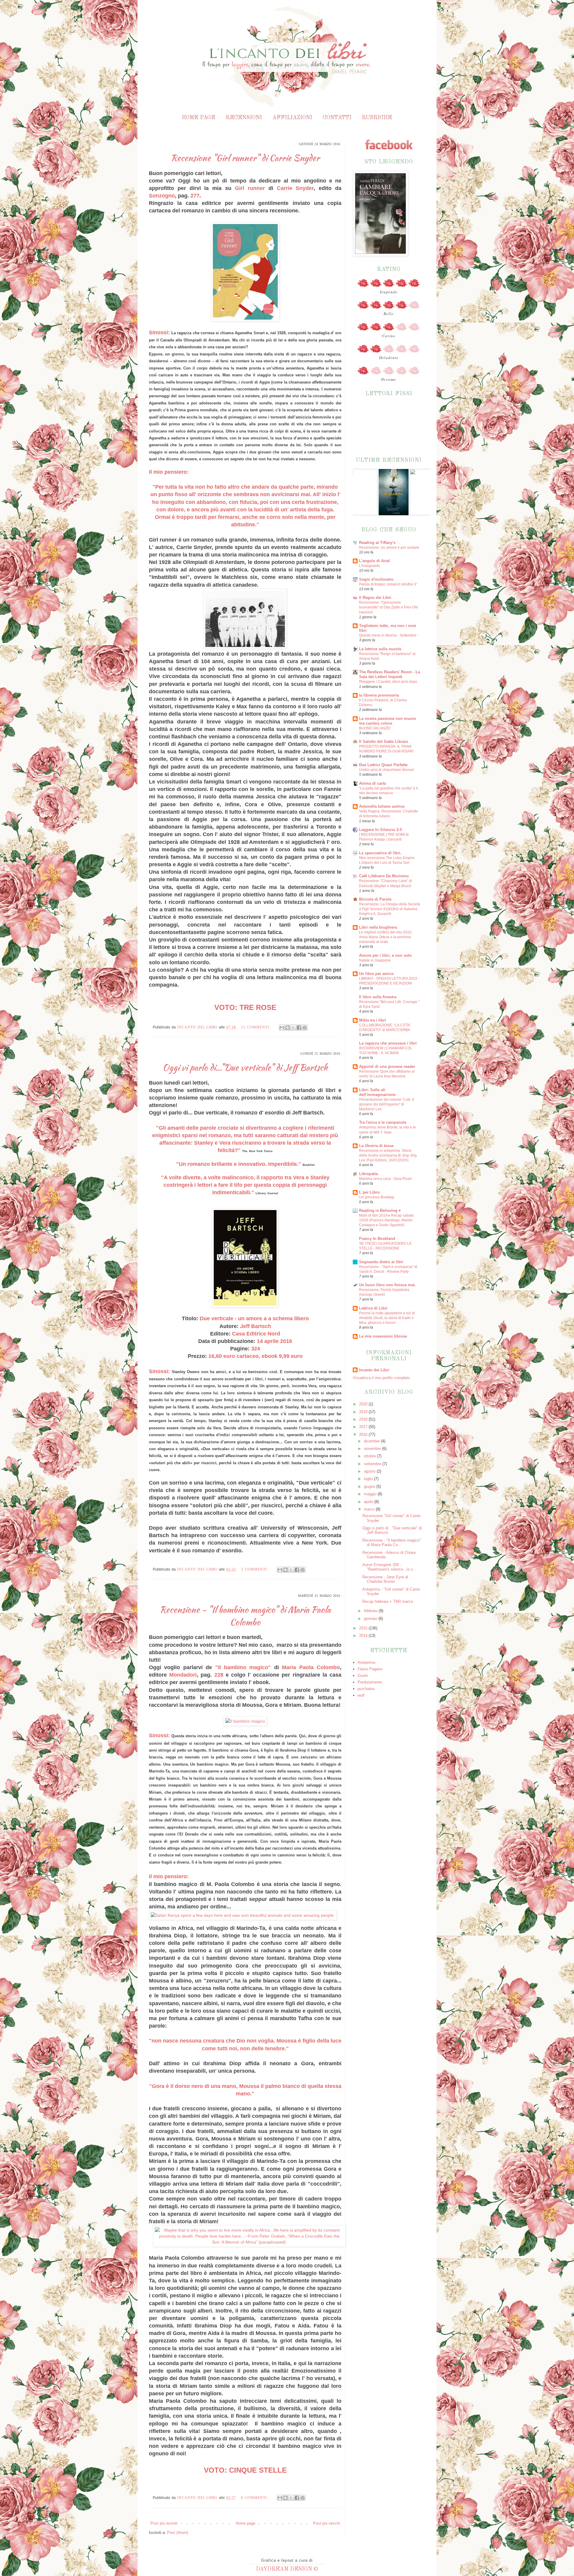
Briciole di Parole (375, 899)
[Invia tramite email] (282, 1028)
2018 (364, 1419)
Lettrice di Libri (373, 1308)
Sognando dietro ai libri (381, 1262)
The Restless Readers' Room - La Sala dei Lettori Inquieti (390, 674)
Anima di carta (373, 783)
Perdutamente (370, 1682)
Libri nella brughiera (378, 927)
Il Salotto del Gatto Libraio (384, 742)
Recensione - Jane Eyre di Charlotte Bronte (385, 1579)
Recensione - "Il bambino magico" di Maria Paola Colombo (245, 1616)
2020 (364, 1404)
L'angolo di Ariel (374, 561)
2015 (364, 1628)
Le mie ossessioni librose (383, 1336)
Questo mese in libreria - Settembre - (389, 635)
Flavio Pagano (370, 1669)
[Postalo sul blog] (288, 1028)
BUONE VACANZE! (375, 728)
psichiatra (366, 1689)
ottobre (370, 1456)
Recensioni (244, 118)
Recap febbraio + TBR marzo (388, 1601)
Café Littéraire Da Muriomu (384, 876)
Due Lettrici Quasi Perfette (383, 765)
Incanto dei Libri (374, 1370)
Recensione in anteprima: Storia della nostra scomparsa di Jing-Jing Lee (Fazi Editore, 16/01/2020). (388, 1155)
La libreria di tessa (376, 1146)
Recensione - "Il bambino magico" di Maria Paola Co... (392, 1543)
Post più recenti (164, 2523)
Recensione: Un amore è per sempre (389, 548)
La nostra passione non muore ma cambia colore (387, 721)
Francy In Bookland (377, 1239)
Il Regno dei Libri (375, 598)
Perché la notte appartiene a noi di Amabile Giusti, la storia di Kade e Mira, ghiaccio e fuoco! (387, 1318)
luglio (369, 1479)
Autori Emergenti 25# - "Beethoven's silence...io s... (389, 1567)
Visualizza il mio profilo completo (381, 1378)
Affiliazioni (292, 118)
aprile (369, 1502)
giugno (370, 1486)
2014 (364, 1636)
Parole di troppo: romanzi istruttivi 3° (388, 584)
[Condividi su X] (293, 1028)
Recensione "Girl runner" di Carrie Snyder (245, 158)
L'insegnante (370, 566)
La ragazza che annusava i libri (388, 1043)
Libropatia (368, 1174)
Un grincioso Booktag (377, 1197)
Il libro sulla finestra (378, 997)
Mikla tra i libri (373, 1020)
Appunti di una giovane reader (387, 1067)
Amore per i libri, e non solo (385, 955)
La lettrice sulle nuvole (380, 649)
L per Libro (369, 1192)
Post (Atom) (178, 2533)
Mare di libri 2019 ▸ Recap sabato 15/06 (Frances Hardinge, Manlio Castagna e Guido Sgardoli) (386, 1220)
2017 (364, 1427)
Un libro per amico (376, 974)
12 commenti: (257, 1027)
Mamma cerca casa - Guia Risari (386, 1179)
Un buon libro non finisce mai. (387, 1285)
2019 (364, 1412)
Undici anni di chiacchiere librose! (387, 770)
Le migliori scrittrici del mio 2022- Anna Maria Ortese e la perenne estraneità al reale (386, 937)
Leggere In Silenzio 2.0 (380, 830)
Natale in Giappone (375, 960)
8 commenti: (255, 2498)
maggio (371, 1494)
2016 (364, 1435)
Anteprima (366, 1662)
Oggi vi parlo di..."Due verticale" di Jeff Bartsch (245, 1068)
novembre (373, 1449)
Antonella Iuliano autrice (382, 806)
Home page (199, 118)
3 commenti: (255, 1569)
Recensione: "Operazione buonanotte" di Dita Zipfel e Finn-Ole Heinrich (388, 607)
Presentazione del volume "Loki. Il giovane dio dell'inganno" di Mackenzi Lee (387, 1104)
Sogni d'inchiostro (376, 579)
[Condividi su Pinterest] (305, 1028)
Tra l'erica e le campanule (383, 1122)
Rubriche (377, 118)
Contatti (337, 118)
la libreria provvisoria (379, 695)
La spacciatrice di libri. (380, 853)
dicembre (372, 1441)
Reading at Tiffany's (377, 543)
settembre (373, 1464)
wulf (361, 1695)
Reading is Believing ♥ (380, 1210)
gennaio (371, 1619)
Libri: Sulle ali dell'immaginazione (377, 1092)
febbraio (371, 1611)
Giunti (363, 1676)
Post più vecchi (326, 2523)
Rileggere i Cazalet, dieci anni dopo (388, 682)
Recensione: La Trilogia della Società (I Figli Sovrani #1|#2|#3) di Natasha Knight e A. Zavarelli (390, 909)
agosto (370, 1471)
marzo (370, 1509)
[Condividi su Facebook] (299, 1028)
